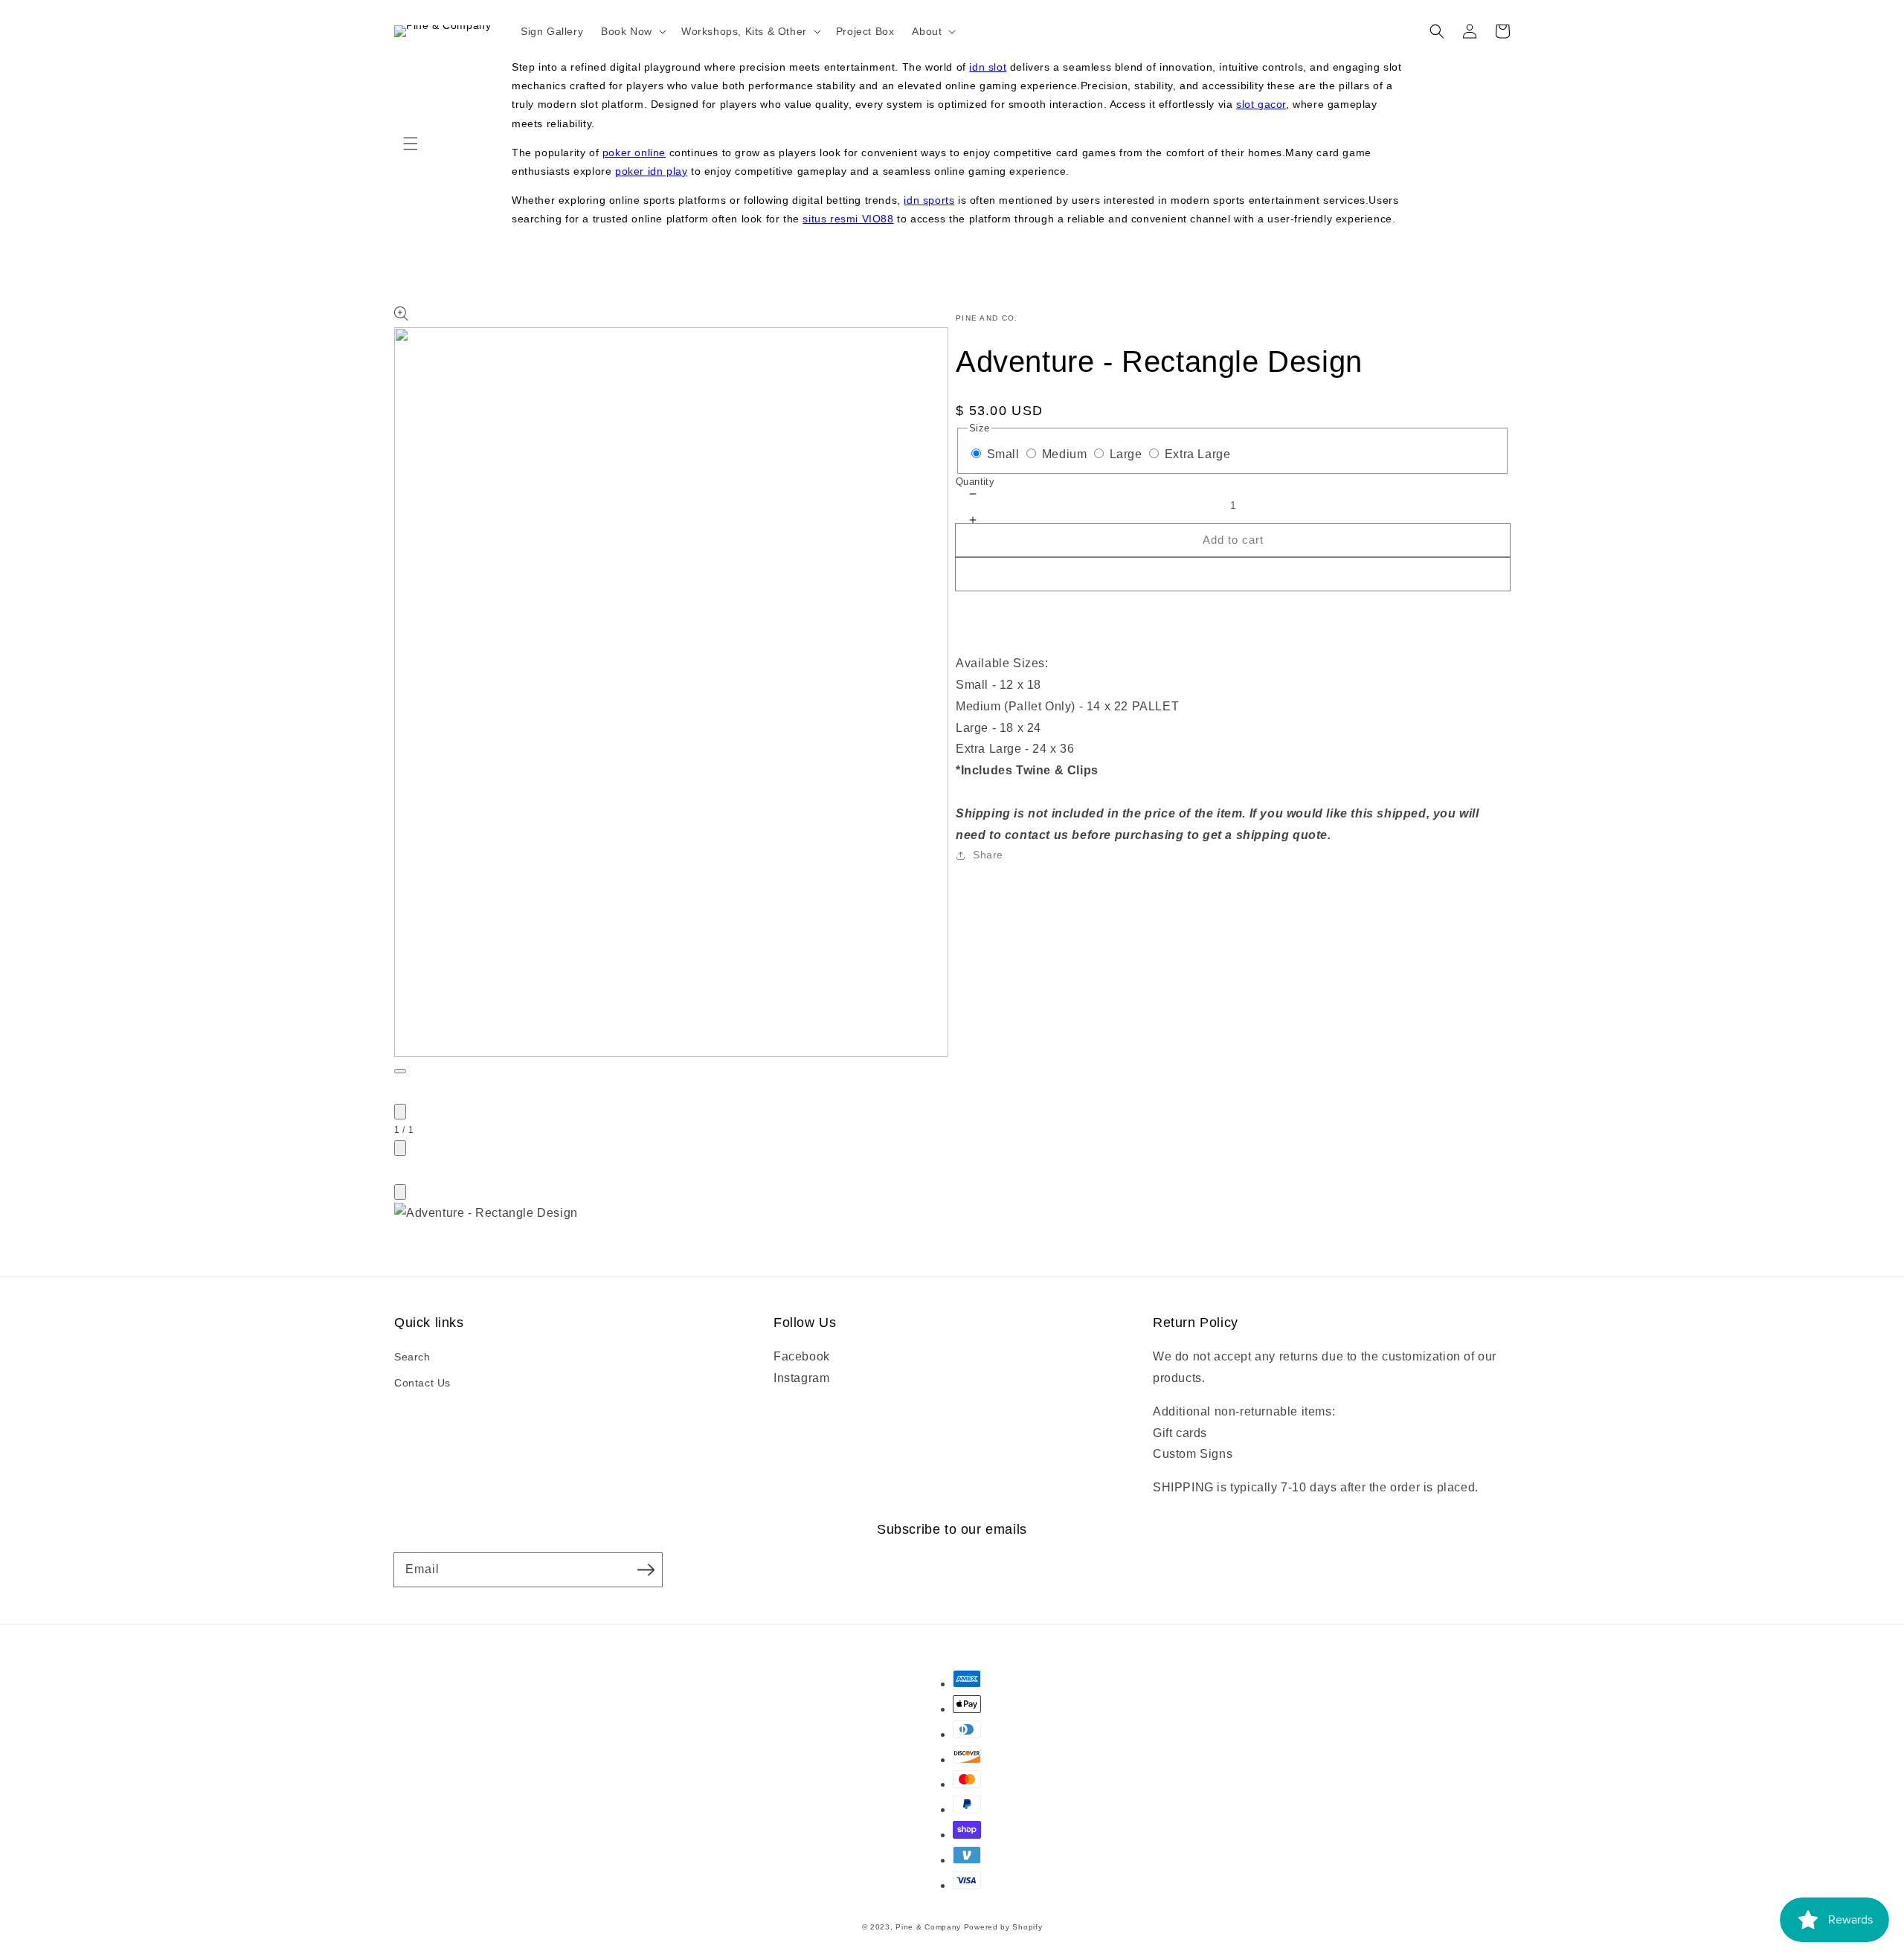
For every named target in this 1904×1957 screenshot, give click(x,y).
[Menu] (411, 144)
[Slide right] (400, 1148)
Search (412, 1357)
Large (1126, 454)
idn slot (988, 67)
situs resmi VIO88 (848, 219)
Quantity (975, 482)
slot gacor (1261, 104)
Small (1003, 454)
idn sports (929, 200)
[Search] (1437, 31)
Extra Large (1198, 454)
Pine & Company (928, 1927)
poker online (634, 152)
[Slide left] (400, 1112)
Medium (1065, 454)
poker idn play (651, 171)
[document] (952, 1214)
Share (988, 855)
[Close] (400, 1192)
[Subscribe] (646, 1569)
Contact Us (422, 1383)
